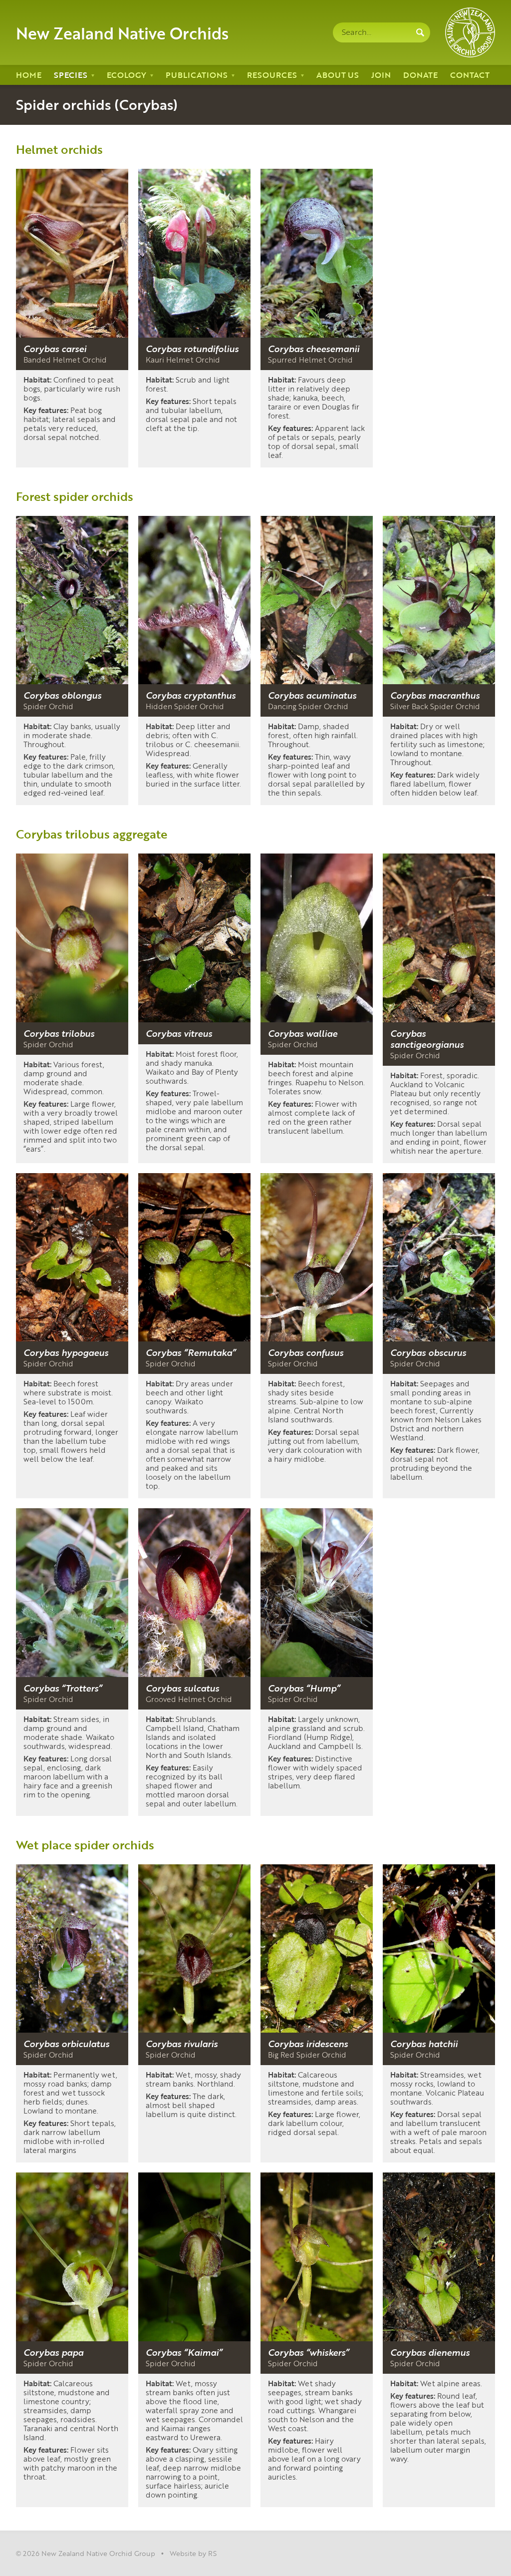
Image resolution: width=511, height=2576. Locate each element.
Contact (470, 75)
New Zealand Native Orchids (122, 32)
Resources (272, 75)
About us (338, 75)
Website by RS (193, 2553)
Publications (197, 75)
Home (29, 75)
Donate (420, 75)
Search (420, 32)
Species (71, 75)
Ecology (127, 75)
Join (381, 75)
